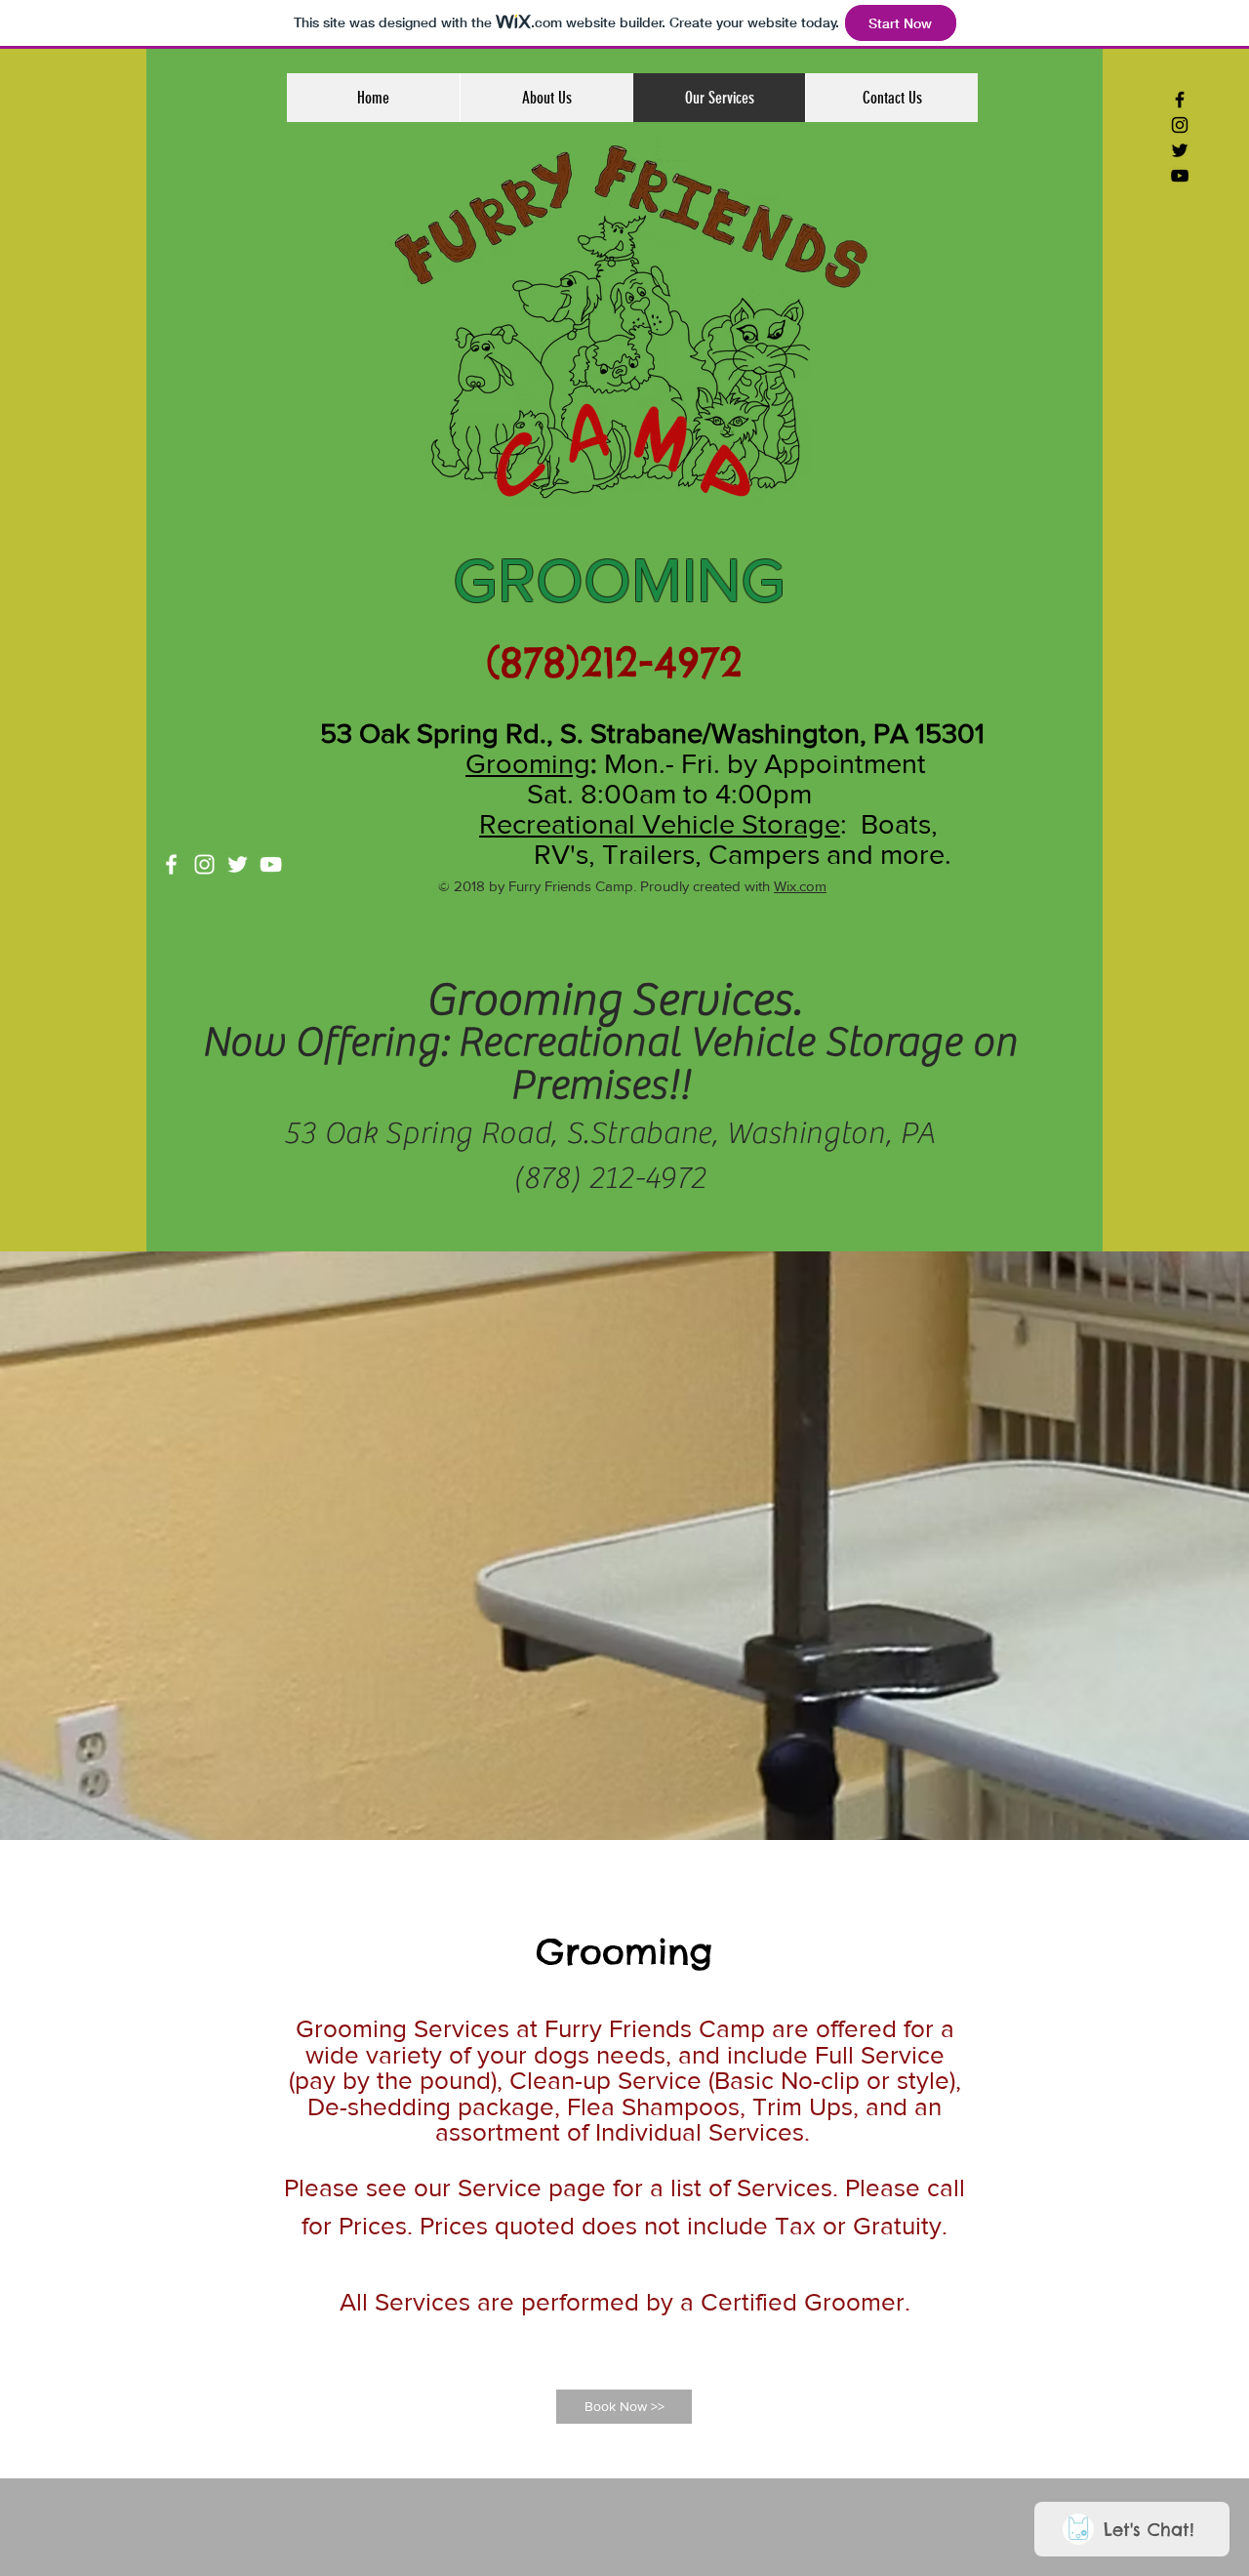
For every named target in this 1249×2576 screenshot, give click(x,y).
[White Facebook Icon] (171, 864)
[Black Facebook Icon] (1180, 100)
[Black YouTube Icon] (1180, 176)
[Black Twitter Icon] (1180, 150)
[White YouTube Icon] (271, 864)
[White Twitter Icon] (238, 864)
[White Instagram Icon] (204, 864)
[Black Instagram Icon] (1180, 125)
